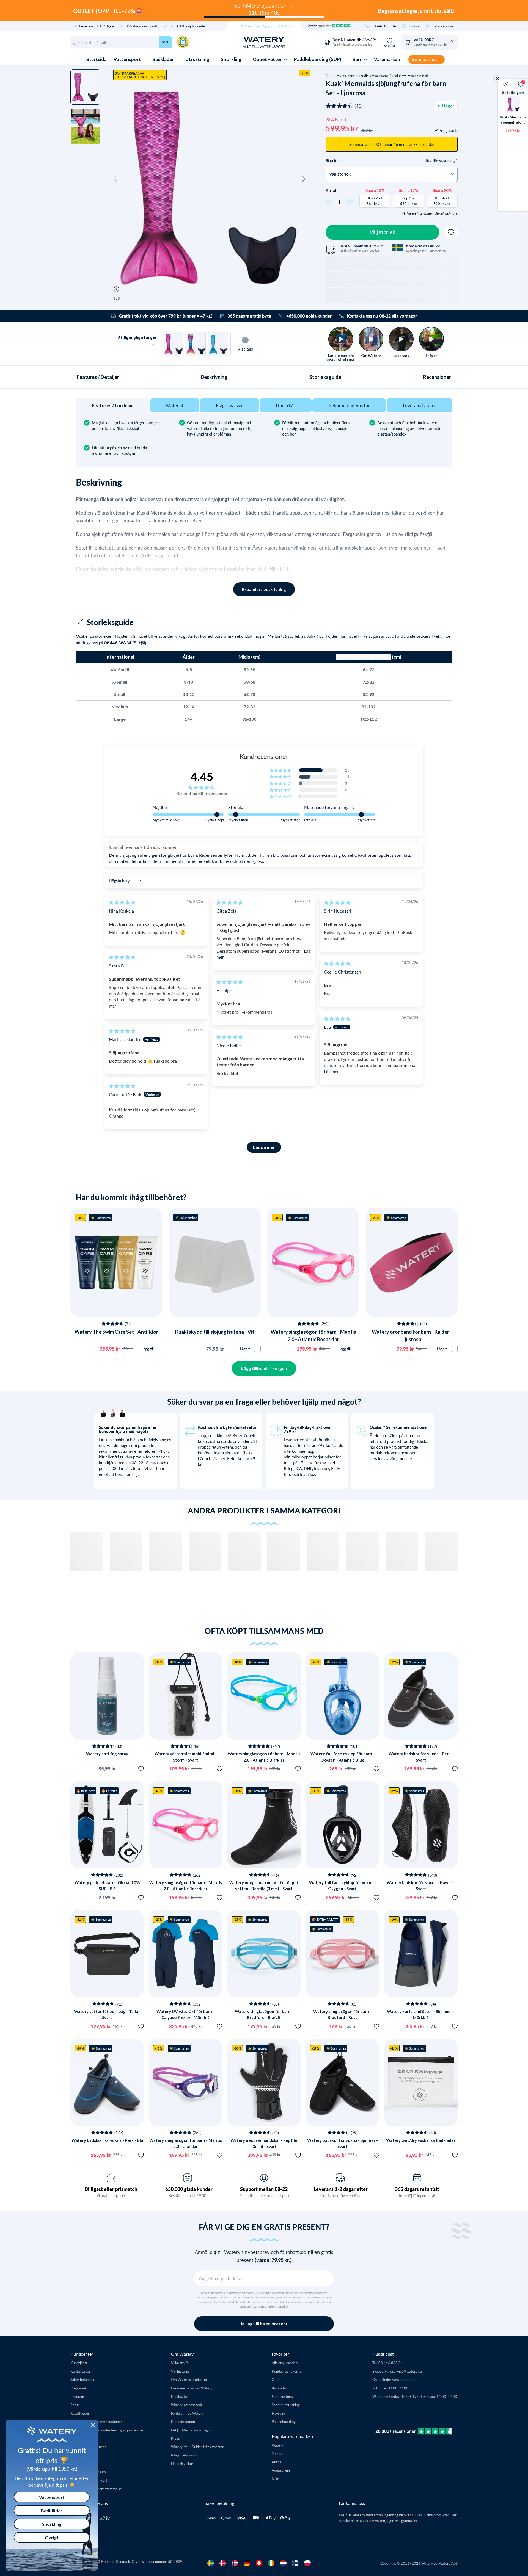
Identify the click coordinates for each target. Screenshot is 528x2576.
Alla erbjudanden (285, 2363)
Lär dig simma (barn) (373, 76)
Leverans (78, 2396)
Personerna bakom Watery (192, 2388)
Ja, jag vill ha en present (264, 2324)
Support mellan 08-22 (264, 2189)
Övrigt (52, 2537)
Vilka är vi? (179, 2363)
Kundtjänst (79, 2363)
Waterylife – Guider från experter (197, 2447)
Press (175, 2438)
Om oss (413, 26)
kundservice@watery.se (403, 2371)
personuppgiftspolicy (274, 2306)
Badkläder (164, 59)
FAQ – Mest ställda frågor (191, 2430)
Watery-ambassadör (187, 2405)
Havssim (278, 2413)
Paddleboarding (284, 2421)
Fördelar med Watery (187, 2413)
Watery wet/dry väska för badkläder (421, 2140)
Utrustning (198, 59)
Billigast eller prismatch (111, 2189)
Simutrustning (283, 2396)
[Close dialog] (93, 2425)
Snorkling (232, 59)
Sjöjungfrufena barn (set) (410, 76)
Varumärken (387, 59)
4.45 (202, 777)
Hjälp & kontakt (443, 26)
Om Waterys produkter (189, 2379)
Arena (276, 2462)
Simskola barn (344, 76)
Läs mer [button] (331, 1071)
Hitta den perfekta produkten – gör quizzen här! (108, 2430)
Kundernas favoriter (287, 2371)
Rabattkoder (80, 2413)
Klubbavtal (179, 2396)
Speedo (277, 2453)
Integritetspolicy (184, 2455)
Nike (275, 2479)
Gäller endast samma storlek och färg (430, 213)
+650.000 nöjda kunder (188, 26)
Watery (277, 2445)
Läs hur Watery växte (357, 2515)
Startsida (96, 59)
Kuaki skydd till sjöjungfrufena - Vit (215, 1332)
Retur (75, 2405)
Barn (358, 59)
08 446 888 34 (384, 26)
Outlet (277, 2379)
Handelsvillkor (182, 2463)
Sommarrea (425, 59)
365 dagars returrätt (142, 26)
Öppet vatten (268, 59)
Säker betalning (82, 2379)
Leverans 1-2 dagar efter (341, 2189)
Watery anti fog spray (107, 1754)
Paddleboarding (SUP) (318, 59)
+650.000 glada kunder (188, 2189)
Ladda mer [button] (264, 1147)
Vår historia (180, 2371)
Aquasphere (281, 2470)
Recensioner (437, 377)
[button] (116, 179)
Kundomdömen (183, 2421)
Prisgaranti (79, 2388)
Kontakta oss (81, 2371)
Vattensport (128, 59)
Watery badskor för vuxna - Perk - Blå (107, 2140)
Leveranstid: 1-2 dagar (97, 26)
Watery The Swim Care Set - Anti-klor (116, 1332)
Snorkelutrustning (286, 2405)
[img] (122, 902)
